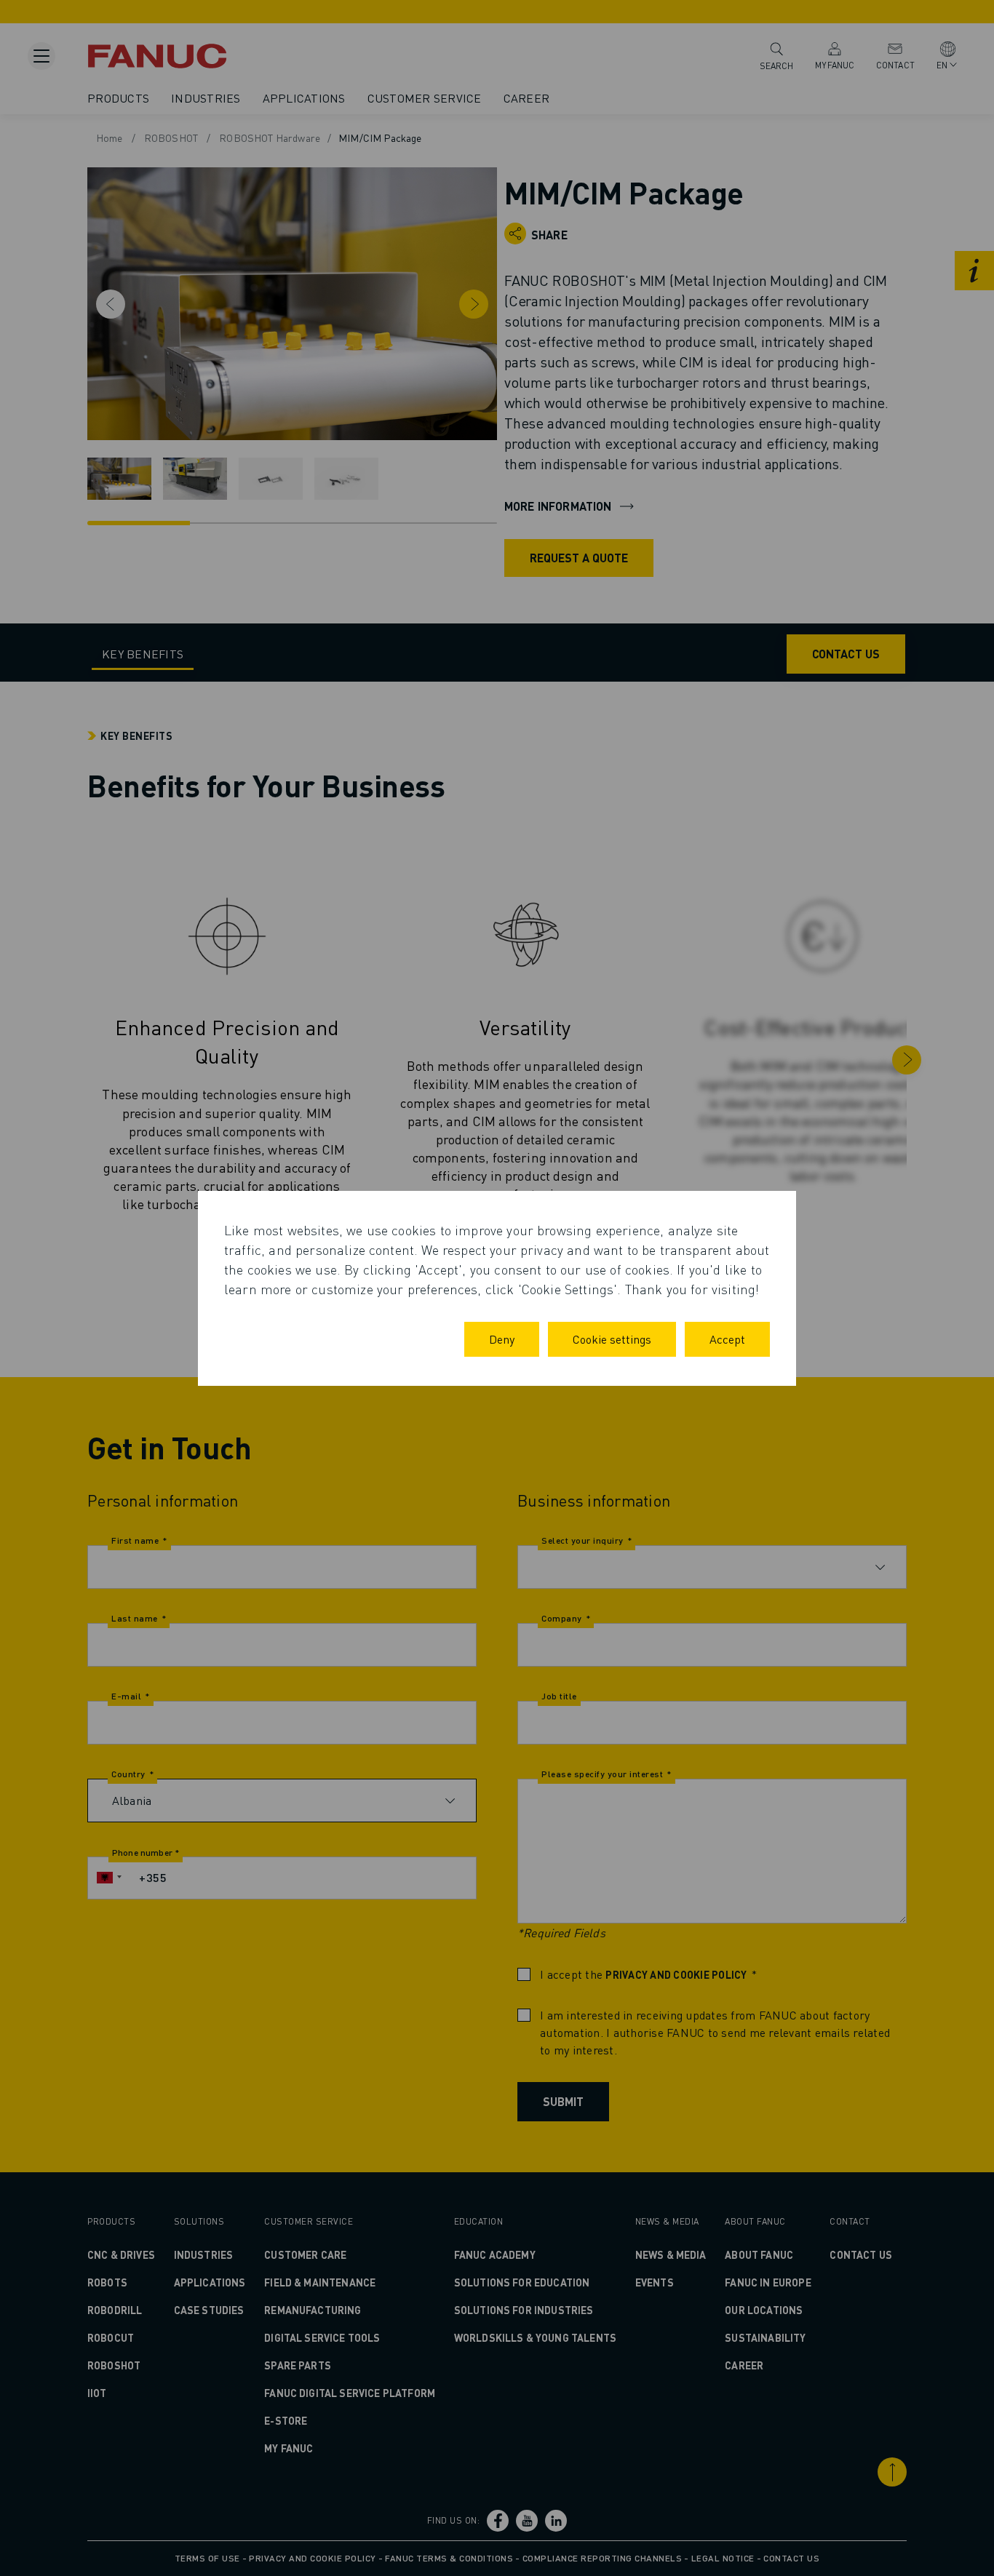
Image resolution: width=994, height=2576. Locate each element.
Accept (727, 1339)
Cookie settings (612, 1339)
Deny (502, 1339)
